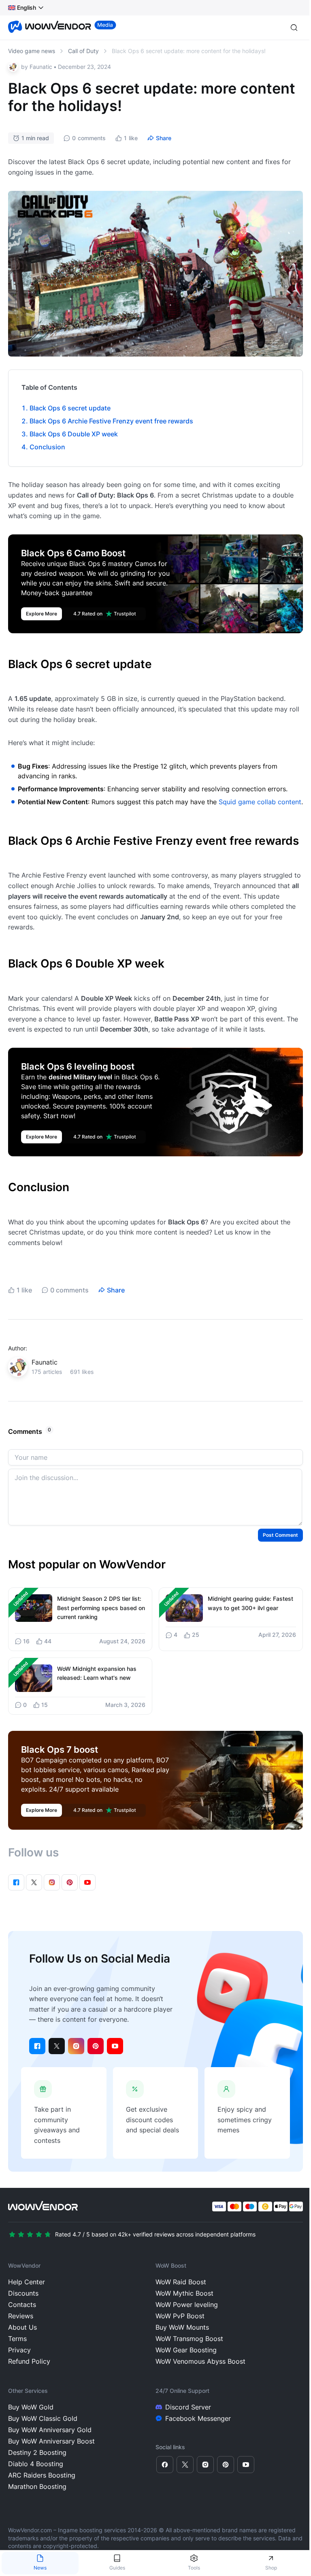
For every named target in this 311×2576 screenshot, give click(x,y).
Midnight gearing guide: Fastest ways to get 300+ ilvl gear (250, 1603)
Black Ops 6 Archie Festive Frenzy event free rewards (111, 421)
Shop (271, 2568)
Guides (117, 2568)
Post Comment (280, 1535)
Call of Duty (83, 51)
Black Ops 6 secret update (70, 408)
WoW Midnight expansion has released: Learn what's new (97, 1673)
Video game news (32, 51)
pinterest (96, 2046)
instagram (76, 2046)
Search (294, 28)
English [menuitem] (27, 7)
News (40, 2568)
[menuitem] (22, 8)
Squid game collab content (260, 802)
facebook (37, 2046)
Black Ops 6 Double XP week (75, 434)
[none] (26, 8)
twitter (57, 2046)
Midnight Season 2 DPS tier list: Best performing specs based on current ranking (101, 1608)
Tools (194, 2568)
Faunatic (41, 67)
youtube (115, 2046)
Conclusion (47, 447)
